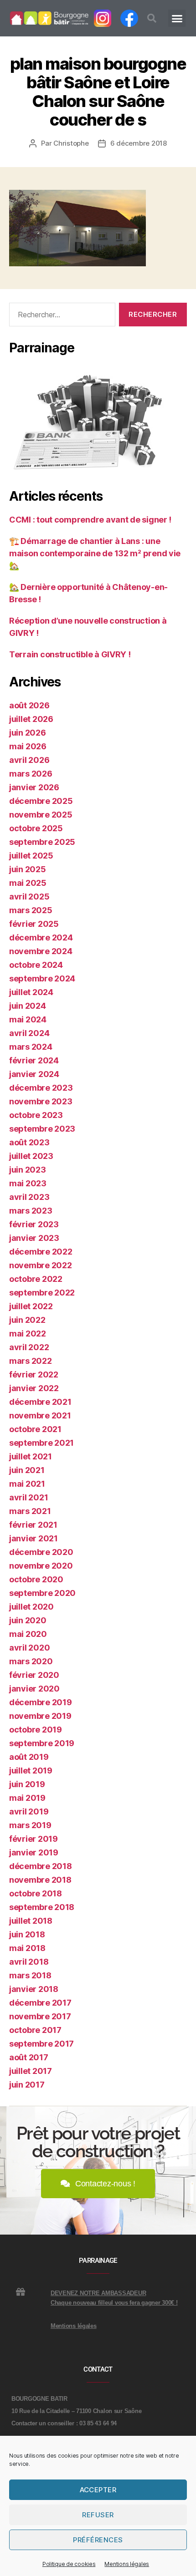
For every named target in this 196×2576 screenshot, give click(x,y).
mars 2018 (30, 1975)
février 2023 (34, 1224)
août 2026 (29, 705)
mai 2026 (28, 746)
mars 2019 (30, 1825)
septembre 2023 (42, 1129)
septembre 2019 (42, 1743)
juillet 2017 (31, 2071)
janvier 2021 (34, 1538)
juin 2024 (28, 1006)
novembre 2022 (41, 1265)
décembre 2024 (41, 937)
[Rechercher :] (60, 316)
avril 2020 (29, 1648)
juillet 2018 (31, 1921)
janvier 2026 (34, 787)
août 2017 (29, 2057)
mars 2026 (31, 774)
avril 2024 (29, 1033)
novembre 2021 (40, 1415)
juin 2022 (27, 1320)
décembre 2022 (41, 1252)
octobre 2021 (35, 1429)
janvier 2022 (34, 1388)
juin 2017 (27, 2085)
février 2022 (34, 1374)
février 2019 (34, 1839)
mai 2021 (27, 1484)
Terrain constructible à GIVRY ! (70, 654)
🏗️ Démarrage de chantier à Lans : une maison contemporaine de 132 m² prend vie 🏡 (95, 553)
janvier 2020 (34, 1689)
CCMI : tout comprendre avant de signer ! (90, 520)
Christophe (71, 143)
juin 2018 (27, 1934)
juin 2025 (28, 869)
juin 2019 (27, 1784)
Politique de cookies (69, 2564)
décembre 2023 (41, 1088)
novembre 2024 (41, 951)
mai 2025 (28, 883)
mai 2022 (28, 1334)
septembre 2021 (41, 1443)
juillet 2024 (31, 992)
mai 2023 (28, 1183)
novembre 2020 (41, 1566)
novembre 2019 (40, 1716)
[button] (152, 18)
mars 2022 (31, 1361)
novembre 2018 (40, 1880)
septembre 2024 (42, 978)
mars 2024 (31, 1047)
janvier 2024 (34, 1074)
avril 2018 (29, 1962)
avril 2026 (29, 760)
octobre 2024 (36, 965)
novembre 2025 (41, 815)
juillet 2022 (31, 1306)
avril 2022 (29, 1347)
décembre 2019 (41, 1702)
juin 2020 (28, 1620)
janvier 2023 (34, 1238)
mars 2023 (31, 1211)
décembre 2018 (41, 1866)
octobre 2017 (35, 2030)
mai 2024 (28, 1019)
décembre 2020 (41, 1552)
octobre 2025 (36, 828)
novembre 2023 (41, 1101)
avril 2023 (29, 1197)
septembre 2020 (42, 1593)
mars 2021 (30, 1511)
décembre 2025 (41, 801)
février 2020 (34, 1675)
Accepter (98, 2490)
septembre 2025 (42, 842)
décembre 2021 (40, 1402)
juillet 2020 (31, 1607)
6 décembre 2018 (139, 143)
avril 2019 (29, 1811)
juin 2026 (28, 733)
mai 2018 (27, 1948)
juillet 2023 (31, 1156)
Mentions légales (127, 2564)
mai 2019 (27, 1798)
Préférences (98, 2540)
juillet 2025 (31, 856)
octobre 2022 (36, 1279)
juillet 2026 (31, 719)
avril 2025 (29, 897)
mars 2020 (31, 1661)
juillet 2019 (31, 1771)
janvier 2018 (34, 1989)
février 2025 (34, 924)
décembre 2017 (40, 2003)
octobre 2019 (36, 1730)
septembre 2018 (42, 1907)
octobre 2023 (36, 1115)
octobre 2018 (36, 1893)
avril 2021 (28, 1497)
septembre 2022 (42, 1293)
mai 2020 (28, 1634)
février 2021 (33, 1525)
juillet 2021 (31, 1456)
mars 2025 (31, 910)
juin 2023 (28, 1170)
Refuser (98, 2515)
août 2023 (29, 1142)
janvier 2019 (34, 1852)
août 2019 (29, 1757)
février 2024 (34, 1060)
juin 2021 (27, 1470)
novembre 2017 (40, 2016)
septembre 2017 (41, 2044)
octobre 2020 (36, 1579)
